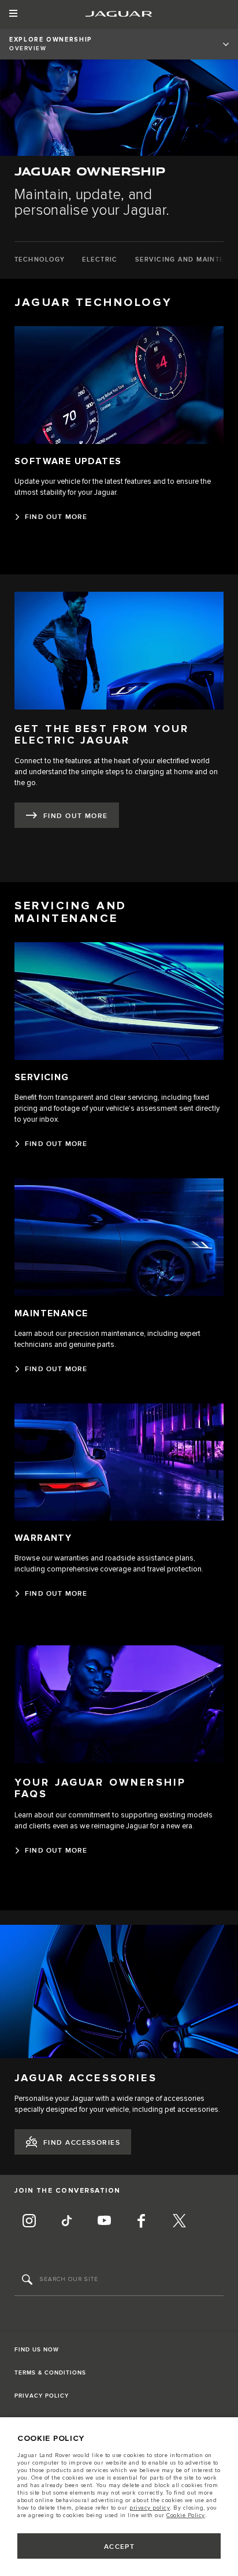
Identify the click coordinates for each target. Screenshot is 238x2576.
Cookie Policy (186, 2515)
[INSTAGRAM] (29, 2222)
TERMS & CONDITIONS (50, 2373)
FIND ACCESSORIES (82, 2143)
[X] (179, 2222)
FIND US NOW (37, 2350)
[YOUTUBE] (104, 2222)
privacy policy (150, 2508)
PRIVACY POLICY (42, 2396)
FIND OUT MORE (76, 816)
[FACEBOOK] (142, 2222)
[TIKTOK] (66, 2222)
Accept (120, 2547)
